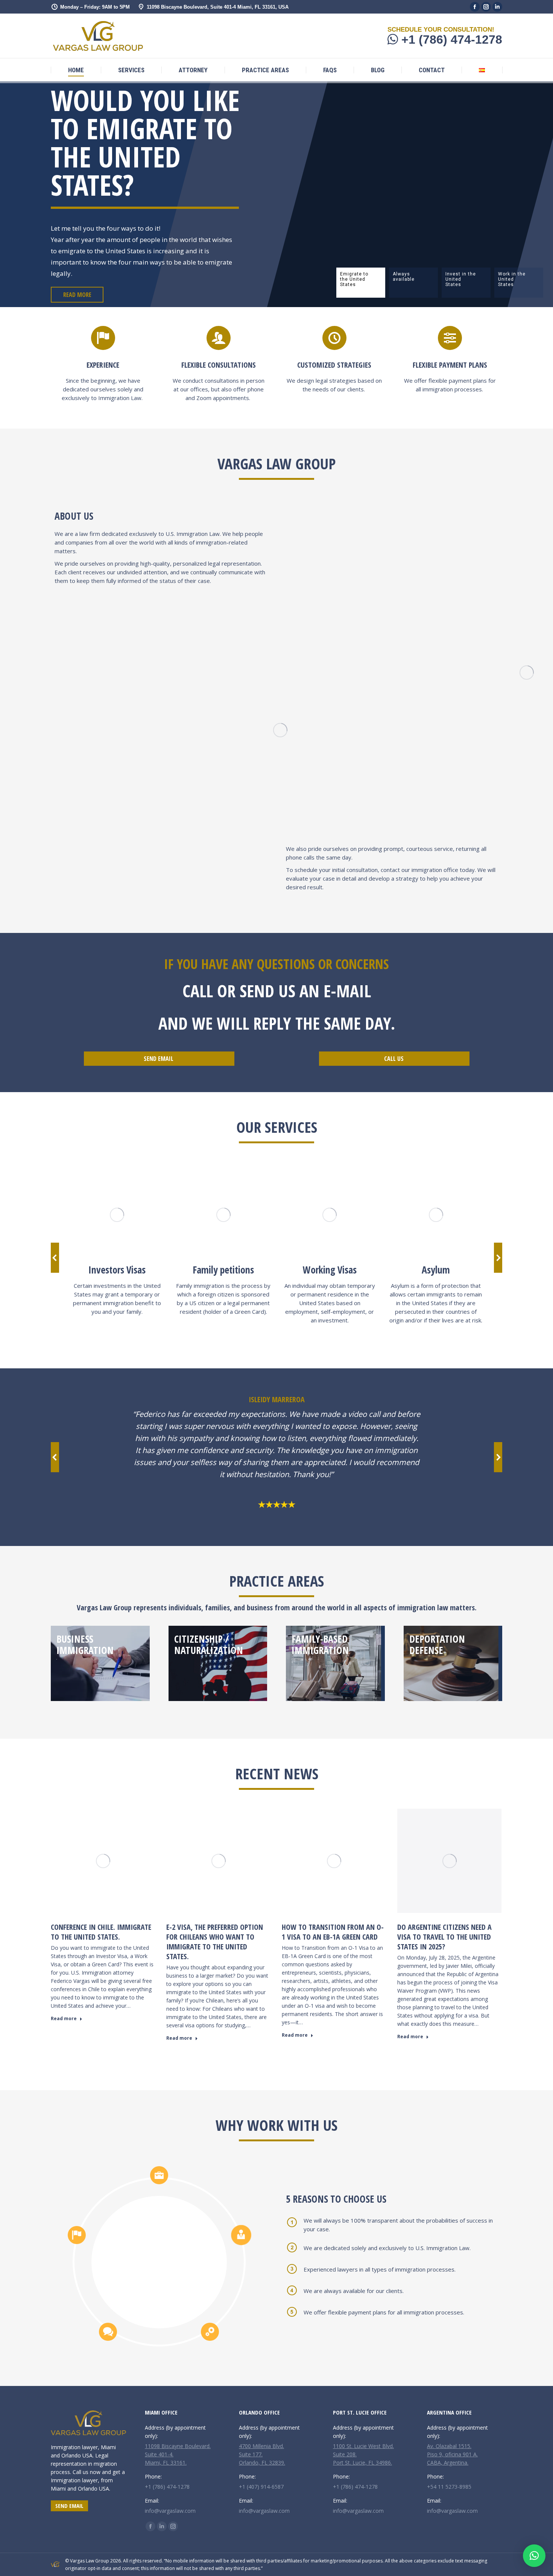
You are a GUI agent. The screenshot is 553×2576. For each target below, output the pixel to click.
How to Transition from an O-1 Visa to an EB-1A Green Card (333, 1932)
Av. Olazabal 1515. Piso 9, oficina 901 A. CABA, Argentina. (452, 2454)
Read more (64, 2019)
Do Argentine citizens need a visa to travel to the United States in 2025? (444, 1937)
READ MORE (77, 295)
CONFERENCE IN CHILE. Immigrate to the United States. (101, 1932)
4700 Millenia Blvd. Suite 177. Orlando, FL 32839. (262, 2454)
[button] (55, 1258)
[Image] (117, 1215)
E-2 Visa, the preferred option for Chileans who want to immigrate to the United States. (215, 1942)
